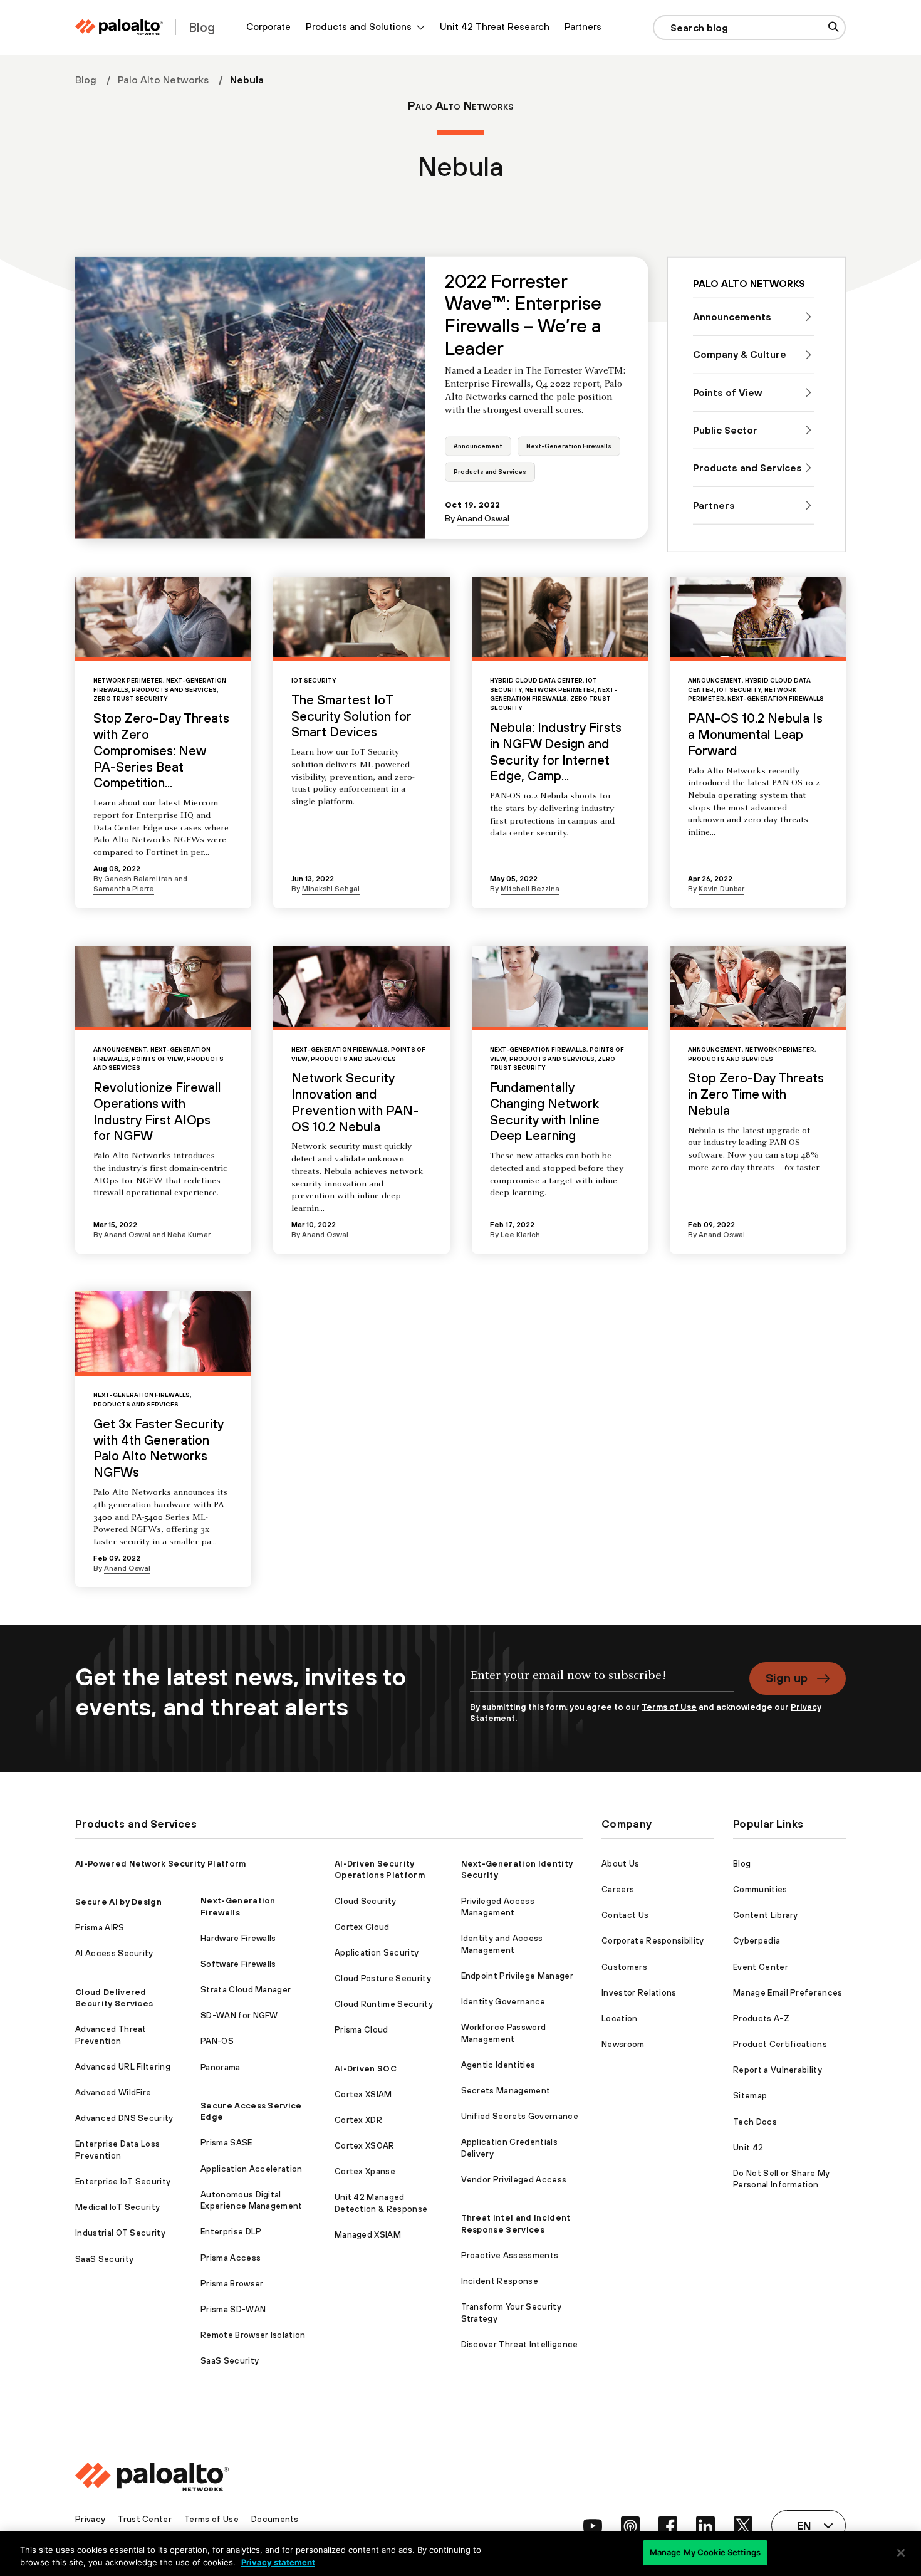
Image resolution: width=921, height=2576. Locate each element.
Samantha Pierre (124, 888)
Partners (583, 27)
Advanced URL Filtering (123, 2067)
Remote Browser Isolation (253, 2335)
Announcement (478, 446)
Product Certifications (780, 2044)
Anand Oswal (483, 518)
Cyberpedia (757, 1941)
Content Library (766, 1915)
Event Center (761, 1967)
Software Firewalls (238, 1964)
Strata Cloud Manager (246, 1990)
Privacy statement (278, 2562)
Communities (760, 1889)
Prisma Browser (232, 2284)
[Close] (901, 2553)
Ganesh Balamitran (138, 878)
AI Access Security (114, 1953)
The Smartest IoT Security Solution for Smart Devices (351, 716)
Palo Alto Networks (163, 80)
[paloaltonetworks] (119, 27)
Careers (618, 1889)
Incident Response (500, 2281)
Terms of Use (669, 1707)
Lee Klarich (520, 1234)
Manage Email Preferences (788, 1993)
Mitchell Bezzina (530, 888)
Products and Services (490, 472)
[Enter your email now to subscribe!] (602, 1682)
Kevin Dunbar (721, 888)
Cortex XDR (358, 2120)
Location (620, 2018)
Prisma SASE (226, 2143)
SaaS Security (104, 2259)
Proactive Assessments (510, 2255)
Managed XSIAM (368, 2235)
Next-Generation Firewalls (569, 446)
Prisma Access (231, 2258)
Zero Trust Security (130, 699)
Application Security (377, 1953)
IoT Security (314, 680)
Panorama (221, 2067)
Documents (275, 2519)
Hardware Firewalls (238, 1938)
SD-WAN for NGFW (239, 2015)
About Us (621, 1864)
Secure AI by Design (118, 1902)
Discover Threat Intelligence (520, 2344)
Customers (624, 1967)
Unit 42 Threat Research (495, 27)
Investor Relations (639, 1993)
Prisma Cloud (362, 2030)
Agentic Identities (498, 2065)
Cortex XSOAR (365, 2146)
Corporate (268, 27)
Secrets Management (506, 2091)
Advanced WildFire (113, 2092)
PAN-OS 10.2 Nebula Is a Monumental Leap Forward (755, 734)
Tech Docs (755, 2122)
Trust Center (145, 2519)
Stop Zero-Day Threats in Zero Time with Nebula (756, 1094)
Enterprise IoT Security (123, 2181)
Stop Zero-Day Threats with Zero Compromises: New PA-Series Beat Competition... (161, 750)
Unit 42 (748, 2148)
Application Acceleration (252, 2169)
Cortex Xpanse (365, 2171)
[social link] (593, 2526)
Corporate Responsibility (653, 1941)
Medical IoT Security (117, 2207)
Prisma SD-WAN (233, 2309)
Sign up (787, 1678)
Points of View (158, 1059)
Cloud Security (365, 1901)
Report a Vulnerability (778, 2070)
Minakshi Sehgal (331, 888)
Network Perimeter (128, 680)
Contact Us (625, 1915)
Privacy (90, 2519)
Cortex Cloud (362, 1927)
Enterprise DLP (231, 2232)
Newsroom (623, 2044)
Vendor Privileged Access (514, 2180)
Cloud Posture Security (383, 1978)
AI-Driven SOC (366, 2069)
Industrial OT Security (120, 2233)
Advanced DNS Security (124, 2118)
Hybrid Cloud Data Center (536, 680)
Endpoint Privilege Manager (517, 1976)
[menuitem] (268, 27)
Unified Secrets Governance (520, 2116)
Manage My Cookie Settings (705, 2552)
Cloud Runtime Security (384, 2004)
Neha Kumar (189, 1234)
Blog (86, 80)
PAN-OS (217, 2041)
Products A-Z (761, 2018)
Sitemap (750, 2096)
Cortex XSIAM (363, 2094)
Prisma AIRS (100, 1928)
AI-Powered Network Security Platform (161, 1864)
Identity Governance (503, 2002)
